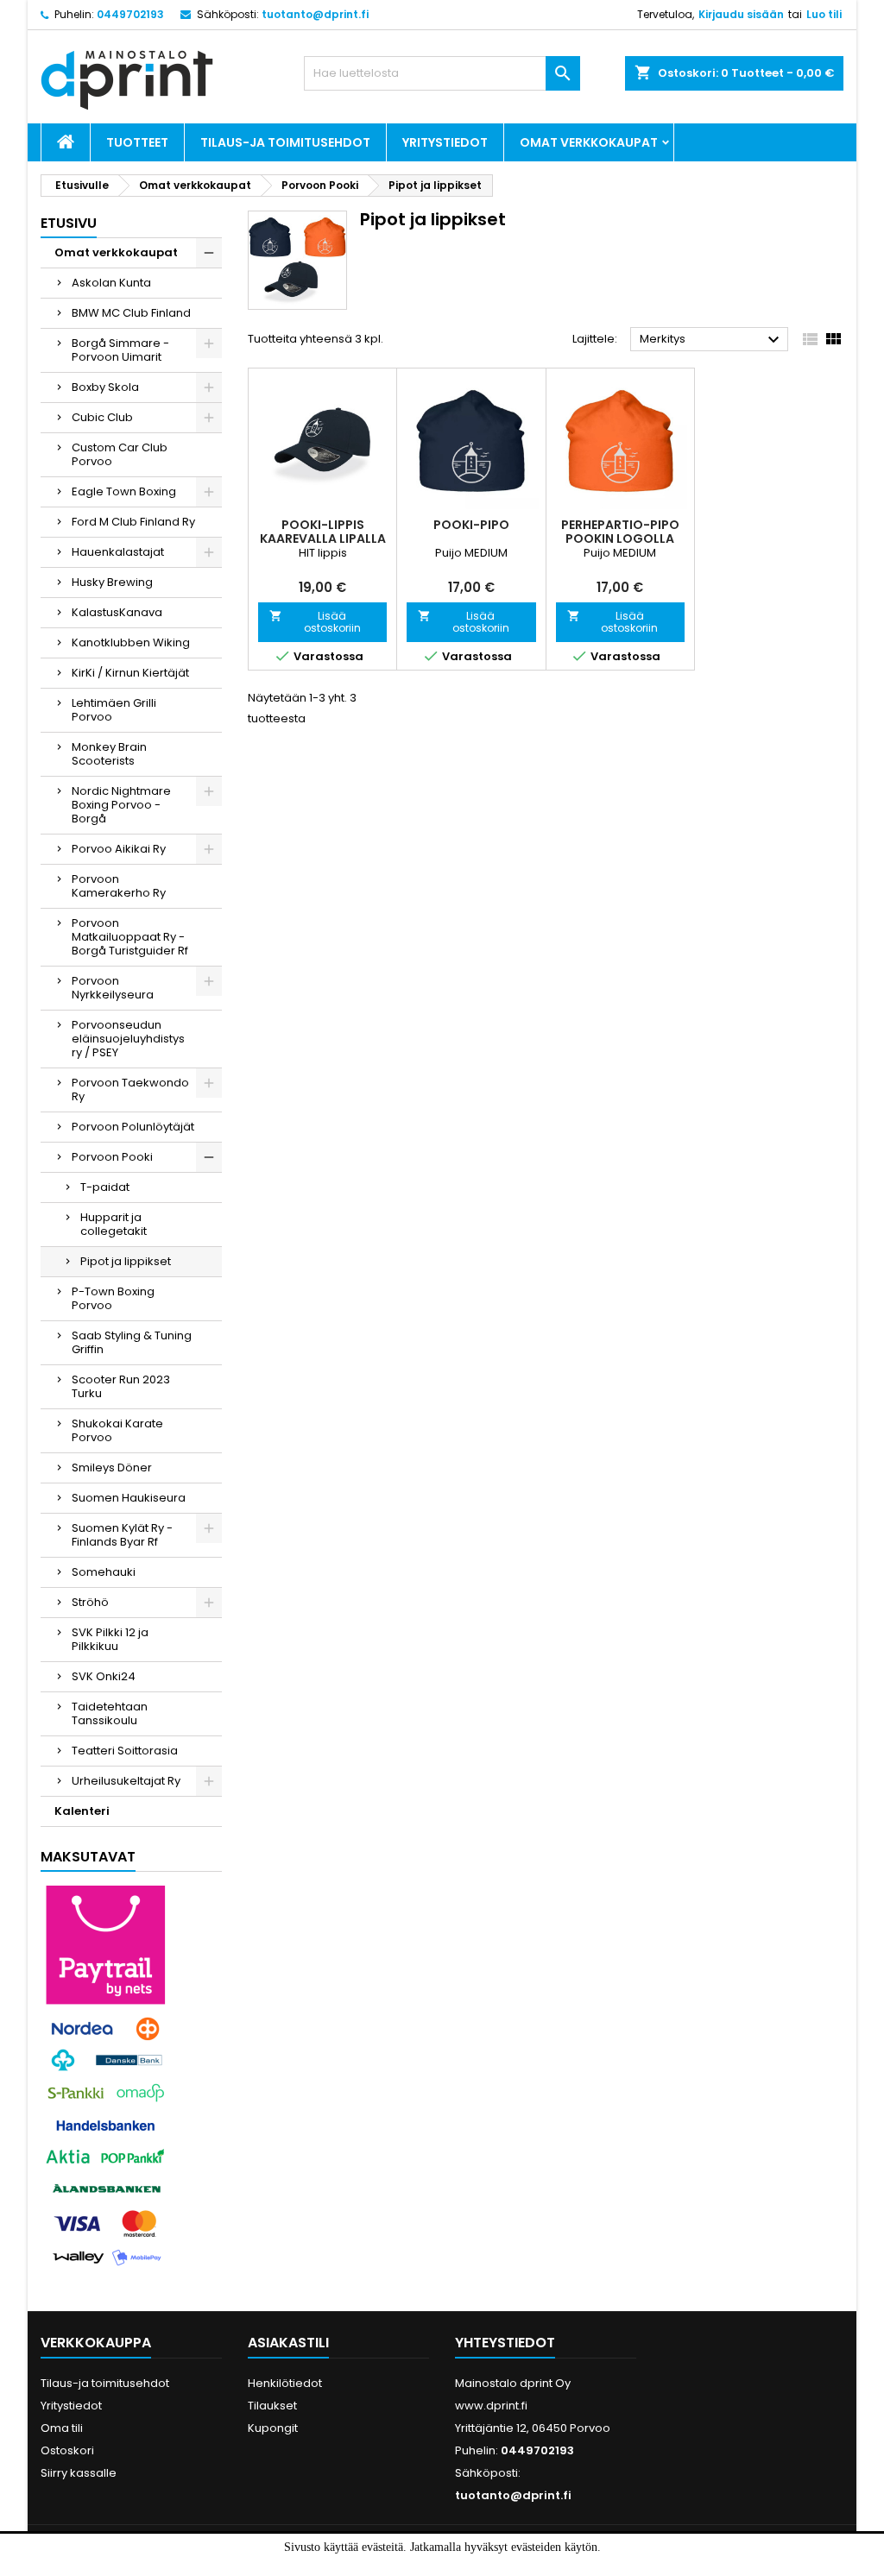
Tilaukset (272, 2406)
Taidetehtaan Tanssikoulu (110, 1713)
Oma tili (62, 2428)
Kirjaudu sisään (741, 14)
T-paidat (105, 1187)
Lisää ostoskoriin (315, 622)
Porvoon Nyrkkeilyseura (113, 988)
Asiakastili (288, 2343)
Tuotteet (137, 142)
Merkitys (712, 340)
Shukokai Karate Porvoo (117, 1430)
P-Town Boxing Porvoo (113, 1298)
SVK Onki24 (104, 1676)
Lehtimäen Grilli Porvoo (114, 710)
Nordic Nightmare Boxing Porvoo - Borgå (121, 805)
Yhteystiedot (505, 2343)
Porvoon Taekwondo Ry (130, 1090)
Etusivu (69, 223)
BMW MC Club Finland (131, 313)
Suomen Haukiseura (129, 1498)
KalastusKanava (117, 612)
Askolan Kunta (111, 283)
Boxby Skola (105, 387)
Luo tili (824, 14)
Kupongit (273, 2428)
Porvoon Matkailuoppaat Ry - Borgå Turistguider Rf (130, 937)
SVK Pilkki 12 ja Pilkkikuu (110, 1639)
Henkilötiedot (285, 2383)
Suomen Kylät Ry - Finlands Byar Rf (122, 1535)
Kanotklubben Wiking (131, 642)
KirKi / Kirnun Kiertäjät (130, 673)
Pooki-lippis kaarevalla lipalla (323, 532)
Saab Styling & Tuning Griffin (132, 1342)
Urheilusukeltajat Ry (126, 1781)
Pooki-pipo (471, 525)
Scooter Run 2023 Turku (121, 1386)
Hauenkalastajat (118, 552)
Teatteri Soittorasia (125, 1751)
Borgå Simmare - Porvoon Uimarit (120, 350)
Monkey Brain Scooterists (109, 754)
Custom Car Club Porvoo (120, 454)
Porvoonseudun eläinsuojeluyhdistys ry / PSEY (128, 1039)
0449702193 (130, 14)
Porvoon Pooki (112, 1157)
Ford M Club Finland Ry (133, 522)
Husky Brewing (112, 582)
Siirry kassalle (79, 2473)
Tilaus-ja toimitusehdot (285, 142)
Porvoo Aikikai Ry (119, 849)
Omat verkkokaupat (589, 142)
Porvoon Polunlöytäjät (133, 1127)
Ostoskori (67, 2450)
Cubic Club (102, 417)
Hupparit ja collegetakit (114, 1224)
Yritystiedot (445, 142)
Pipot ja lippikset (126, 1261)
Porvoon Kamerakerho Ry (119, 886)
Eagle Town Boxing (124, 491)
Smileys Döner (112, 1468)
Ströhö (90, 1602)
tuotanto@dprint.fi (315, 14)
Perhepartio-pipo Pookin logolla (620, 532)
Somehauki (104, 1572)
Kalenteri (82, 1811)
